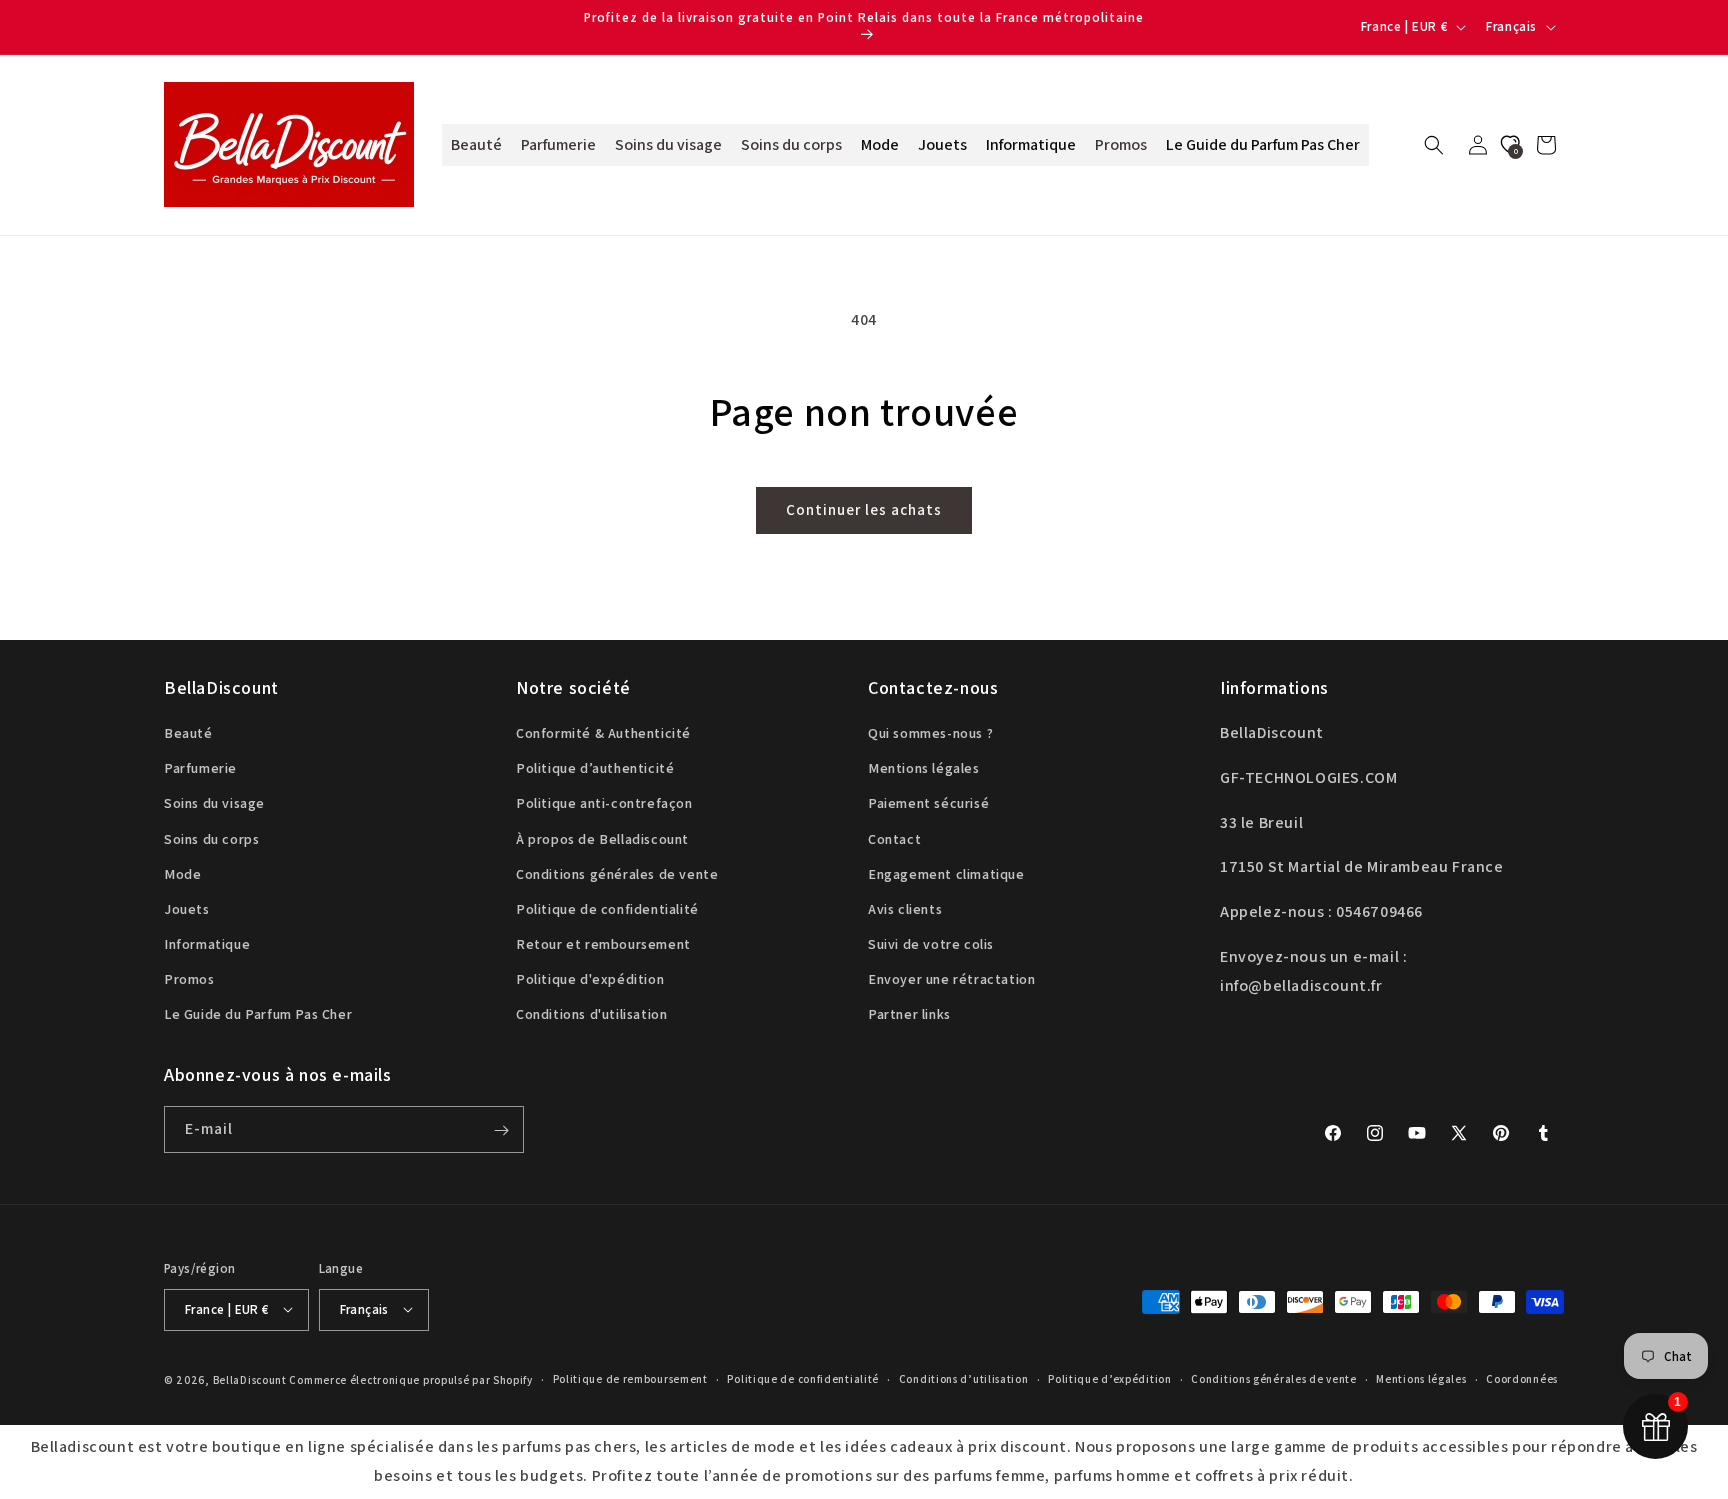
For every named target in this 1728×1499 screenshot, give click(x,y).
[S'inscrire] (501, 1130)
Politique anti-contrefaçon (604, 804)
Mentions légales (924, 769)
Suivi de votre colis (931, 945)
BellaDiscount (250, 1379)
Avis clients (905, 909)
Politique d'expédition (590, 980)
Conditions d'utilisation (591, 1015)
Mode (182, 874)
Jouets (187, 909)
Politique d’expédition (1109, 1379)
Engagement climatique (946, 874)
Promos (189, 980)
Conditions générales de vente (617, 874)
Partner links (909, 1015)
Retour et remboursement (603, 945)
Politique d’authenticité (595, 769)
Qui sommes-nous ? (930, 733)
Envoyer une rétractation (951, 980)
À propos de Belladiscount (602, 839)
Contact (894, 839)
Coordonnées (1522, 1379)
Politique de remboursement (630, 1379)
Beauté (188, 733)
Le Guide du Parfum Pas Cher (258, 1015)
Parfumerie (200, 769)
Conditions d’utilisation (964, 1379)
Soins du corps (211, 839)
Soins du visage (214, 804)
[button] (1434, 145)
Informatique (207, 945)
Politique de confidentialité (607, 909)
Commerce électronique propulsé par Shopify (410, 1379)
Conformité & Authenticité (603, 733)
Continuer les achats (864, 509)
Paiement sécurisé (928, 804)
